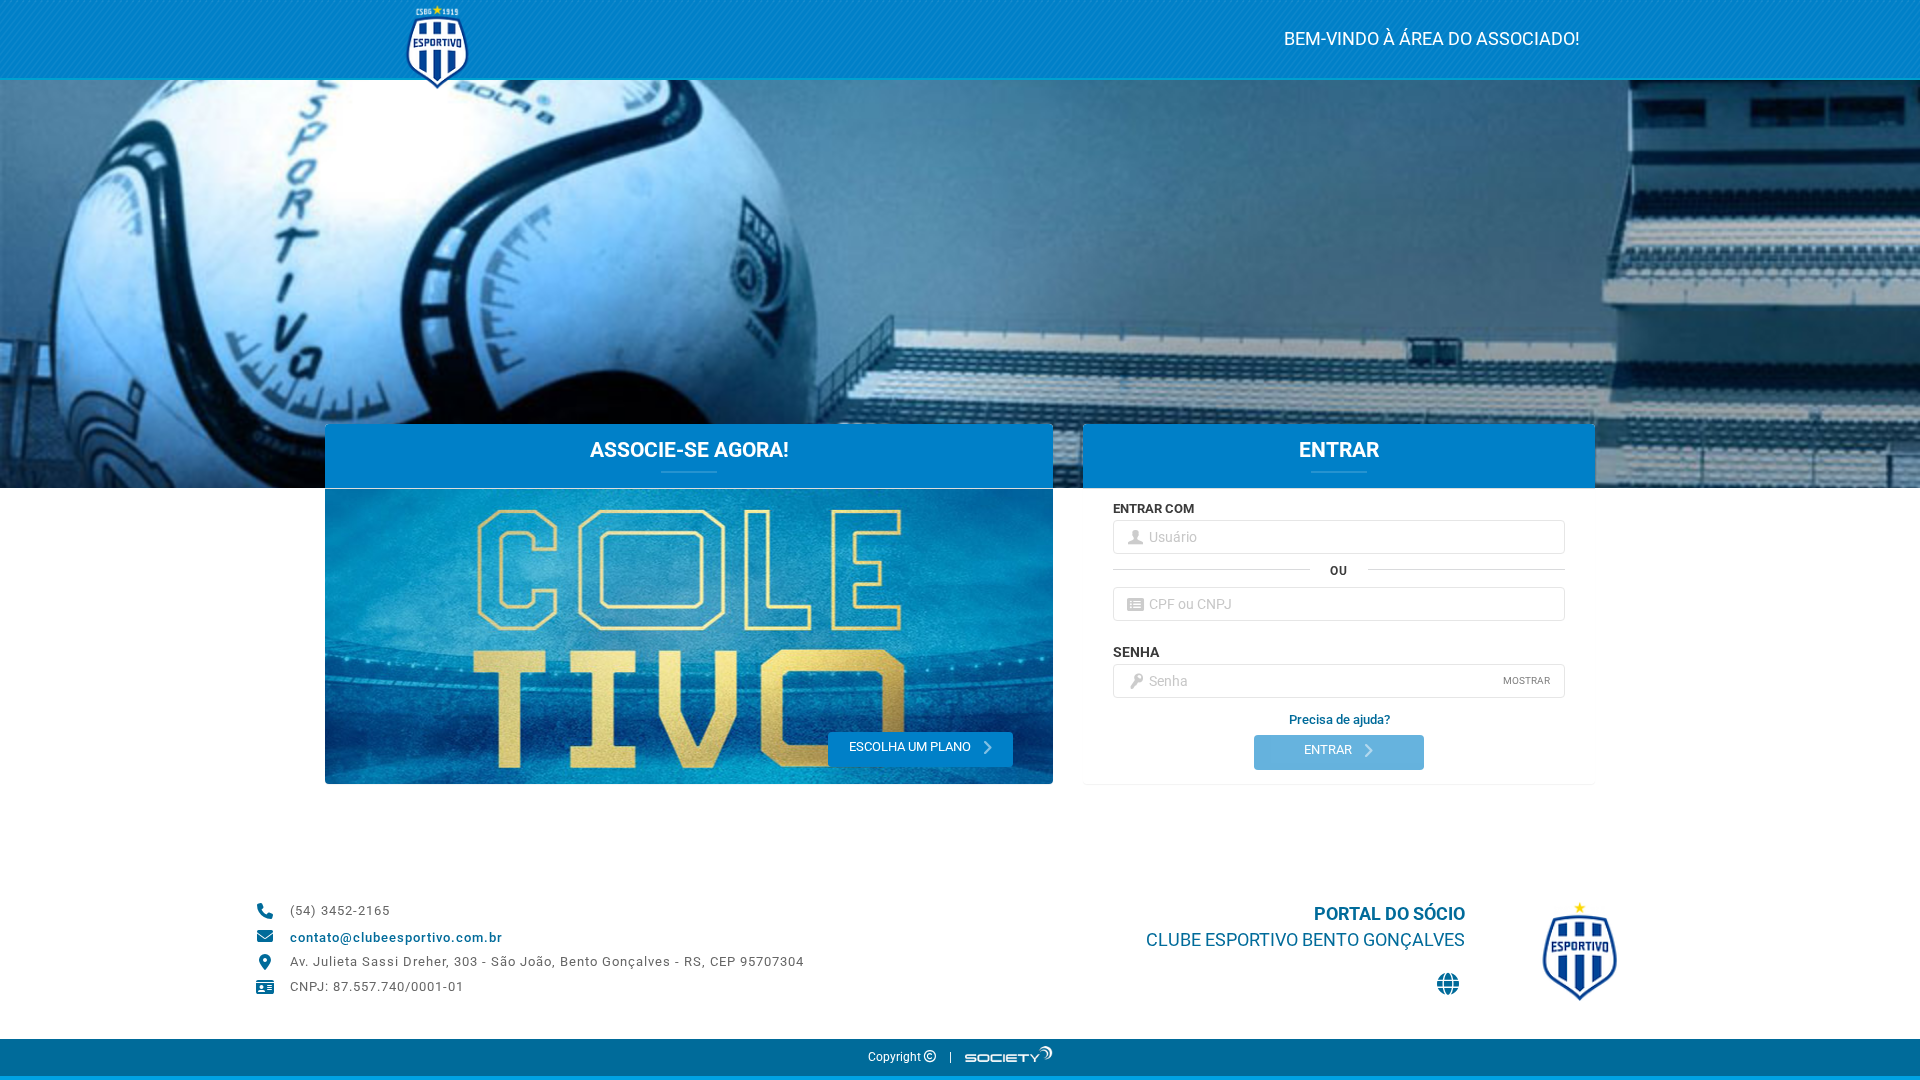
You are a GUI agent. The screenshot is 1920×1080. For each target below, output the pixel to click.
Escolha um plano (911, 746)
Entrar (1329, 749)
